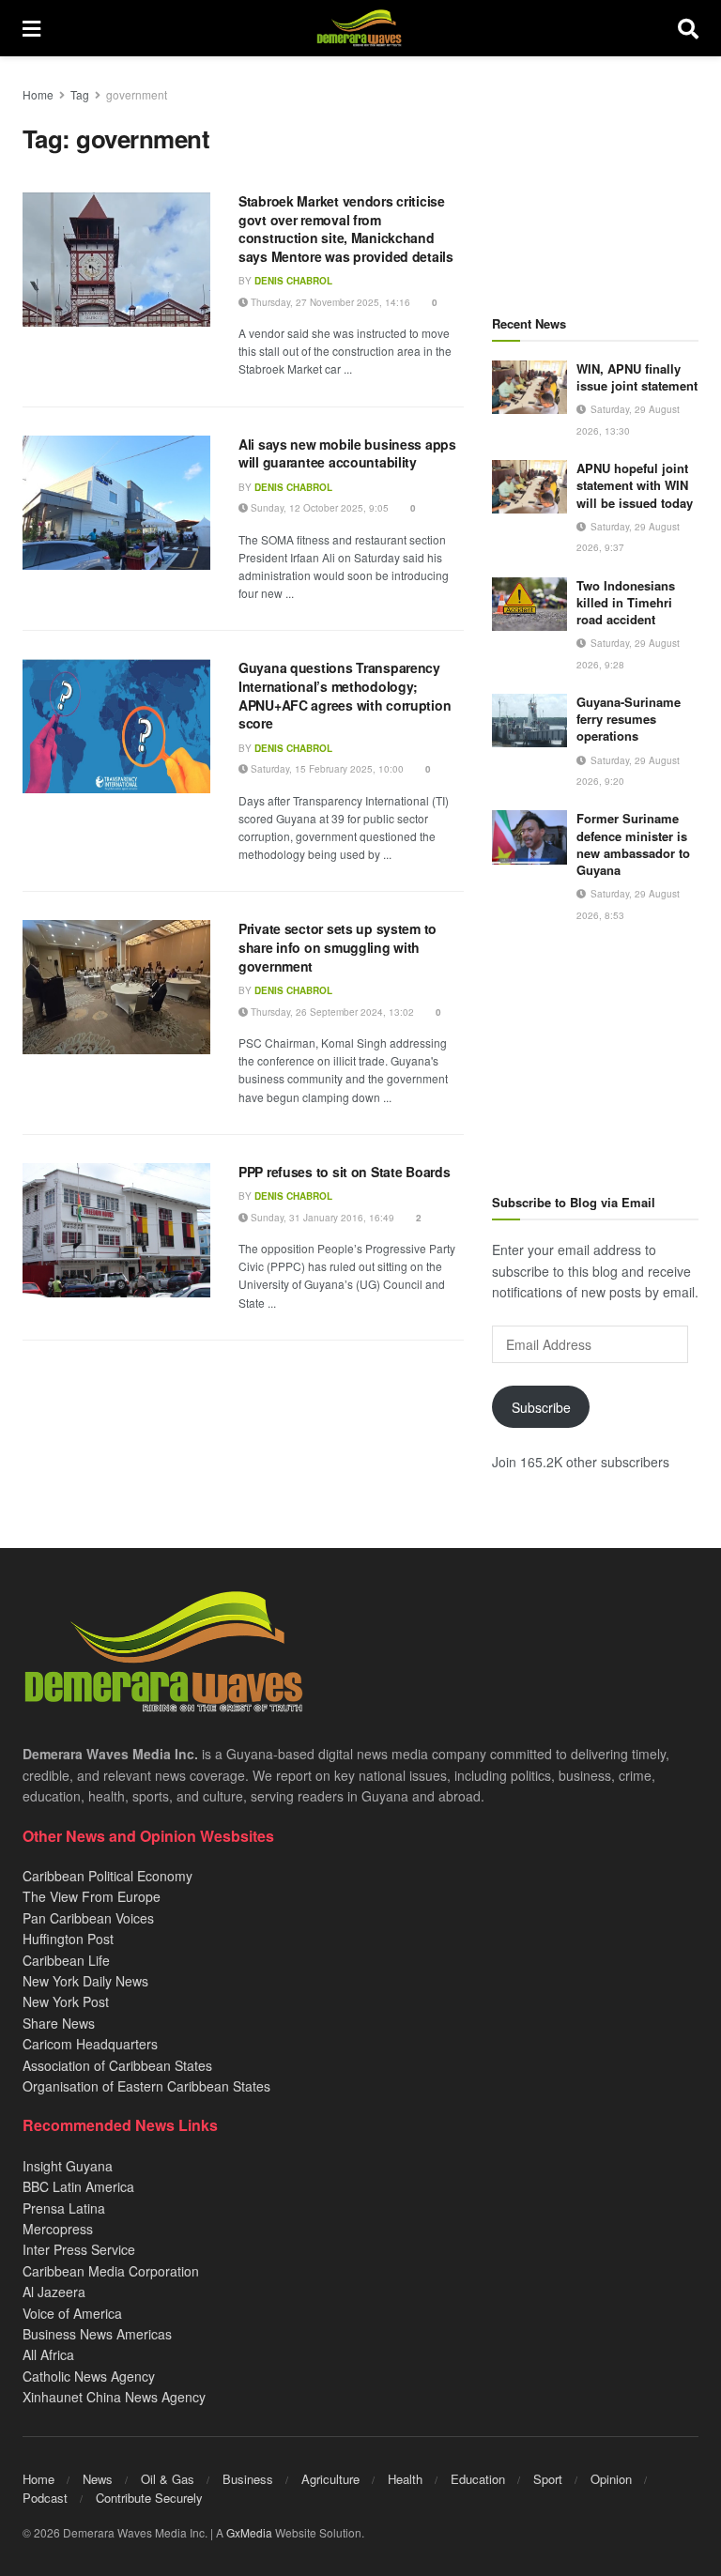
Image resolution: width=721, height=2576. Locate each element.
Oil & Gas (168, 2479)
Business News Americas (97, 2334)
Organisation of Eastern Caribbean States (146, 2086)
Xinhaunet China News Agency (114, 2397)
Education (478, 2479)
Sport (548, 2479)
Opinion (611, 2479)
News (98, 2479)
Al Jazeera (54, 2292)
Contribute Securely (149, 2498)
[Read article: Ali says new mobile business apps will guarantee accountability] (116, 503)
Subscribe (541, 1407)
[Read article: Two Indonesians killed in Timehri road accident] (529, 604)
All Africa (48, 2354)
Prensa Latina (64, 2208)
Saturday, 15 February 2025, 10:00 (326, 769)
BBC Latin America (78, 2186)
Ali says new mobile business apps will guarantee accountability (347, 453)
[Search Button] (688, 28)
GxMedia (249, 2532)
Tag (80, 94)
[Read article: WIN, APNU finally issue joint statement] (529, 387)
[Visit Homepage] (359, 28)
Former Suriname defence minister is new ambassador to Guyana (633, 844)
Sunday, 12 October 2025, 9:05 (318, 508)
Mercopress (58, 2229)
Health (405, 2479)
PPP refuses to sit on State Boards (344, 1172)
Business (248, 2479)
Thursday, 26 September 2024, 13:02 (331, 1012)
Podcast (45, 2498)
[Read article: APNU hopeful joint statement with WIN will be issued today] (529, 487)
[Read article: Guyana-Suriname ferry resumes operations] (529, 721)
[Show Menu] (31, 28)
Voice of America (72, 2313)
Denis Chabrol (293, 281)
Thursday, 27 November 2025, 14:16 (329, 302)
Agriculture (330, 2479)
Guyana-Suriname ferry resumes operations (629, 719)
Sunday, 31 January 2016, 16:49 (321, 1218)
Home (38, 94)
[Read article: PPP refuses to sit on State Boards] (116, 1230)
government (137, 94)
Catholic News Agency (89, 2376)
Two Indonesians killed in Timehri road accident (626, 602)
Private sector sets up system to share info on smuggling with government (337, 947)
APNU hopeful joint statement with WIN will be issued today (635, 485)
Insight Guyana (68, 2166)
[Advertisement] (595, 178)
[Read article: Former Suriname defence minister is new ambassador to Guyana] (529, 837)
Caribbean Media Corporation (111, 2271)
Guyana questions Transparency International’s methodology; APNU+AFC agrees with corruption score (345, 695)
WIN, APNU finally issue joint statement (637, 377)
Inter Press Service (79, 2249)
